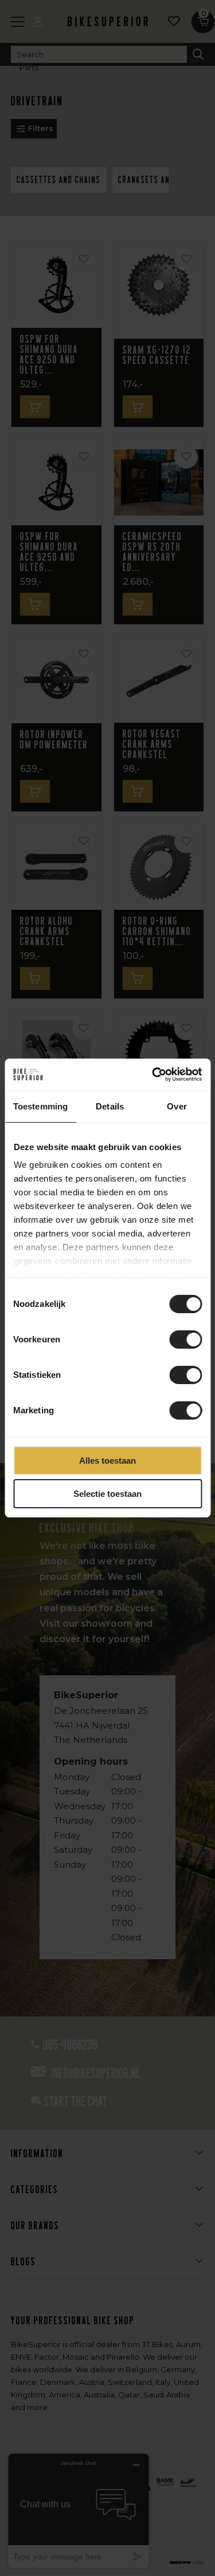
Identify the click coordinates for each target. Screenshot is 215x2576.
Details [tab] (110, 1106)
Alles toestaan (107, 1461)
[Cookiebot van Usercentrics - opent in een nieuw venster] (153, 1075)
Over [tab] (177, 1106)
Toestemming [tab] (40, 1106)
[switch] (185, 1339)
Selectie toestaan (107, 1494)
